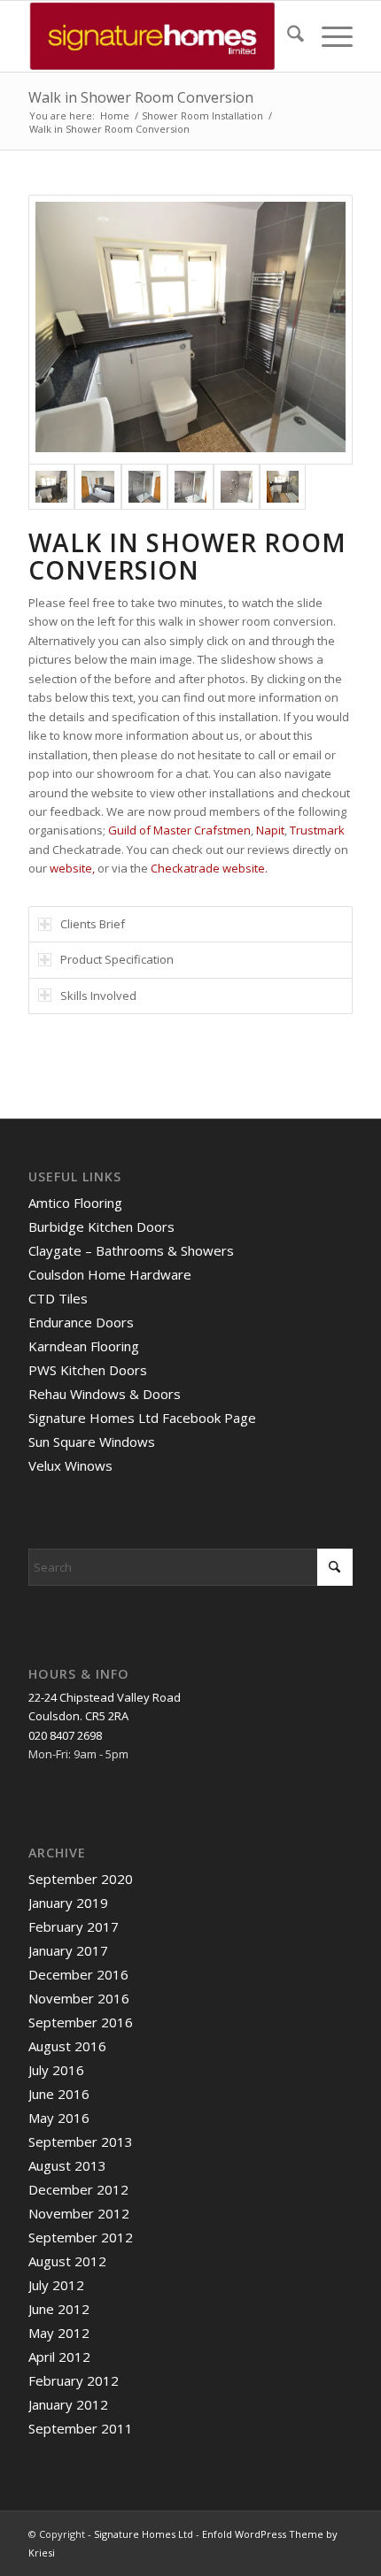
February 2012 (74, 2380)
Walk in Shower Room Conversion (141, 97)
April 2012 (59, 2357)
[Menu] (328, 36)
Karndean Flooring (84, 1346)
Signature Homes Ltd (144, 2534)
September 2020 (81, 1879)
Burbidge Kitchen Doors (101, 1226)
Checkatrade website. (209, 868)
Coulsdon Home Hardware (110, 1274)
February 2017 (74, 1926)
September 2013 (81, 2142)
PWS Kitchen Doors (88, 1370)
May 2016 (59, 2118)
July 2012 (56, 2285)
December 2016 (78, 1974)
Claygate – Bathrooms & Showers (131, 1250)
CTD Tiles (58, 1298)
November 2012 (79, 2213)
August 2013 (67, 2165)
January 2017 (68, 1950)
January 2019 (68, 1903)
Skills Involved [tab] (98, 996)
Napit (270, 830)
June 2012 (59, 2309)
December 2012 (78, 2189)
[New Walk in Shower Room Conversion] (190, 330)
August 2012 (67, 2261)
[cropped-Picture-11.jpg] (158, 36)
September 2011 (81, 2428)
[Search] (287, 36)
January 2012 (68, 2404)
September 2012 (81, 2237)
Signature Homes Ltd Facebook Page (142, 1418)
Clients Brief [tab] (93, 924)
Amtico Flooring (75, 1203)
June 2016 (59, 2094)
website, (72, 868)
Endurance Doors (81, 1322)
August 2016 (67, 2046)
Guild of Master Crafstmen (179, 830)
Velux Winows (70, 1465)
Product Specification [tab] (117, 959)
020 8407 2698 (65, 1735)
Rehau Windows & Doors (105, 1394)
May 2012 (59, 2333)
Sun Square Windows (92, 1442)
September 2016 (81, 2022)
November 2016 (79, 1998)
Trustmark (317, 830)
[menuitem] (287, 36)
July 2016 (56, 2070)
